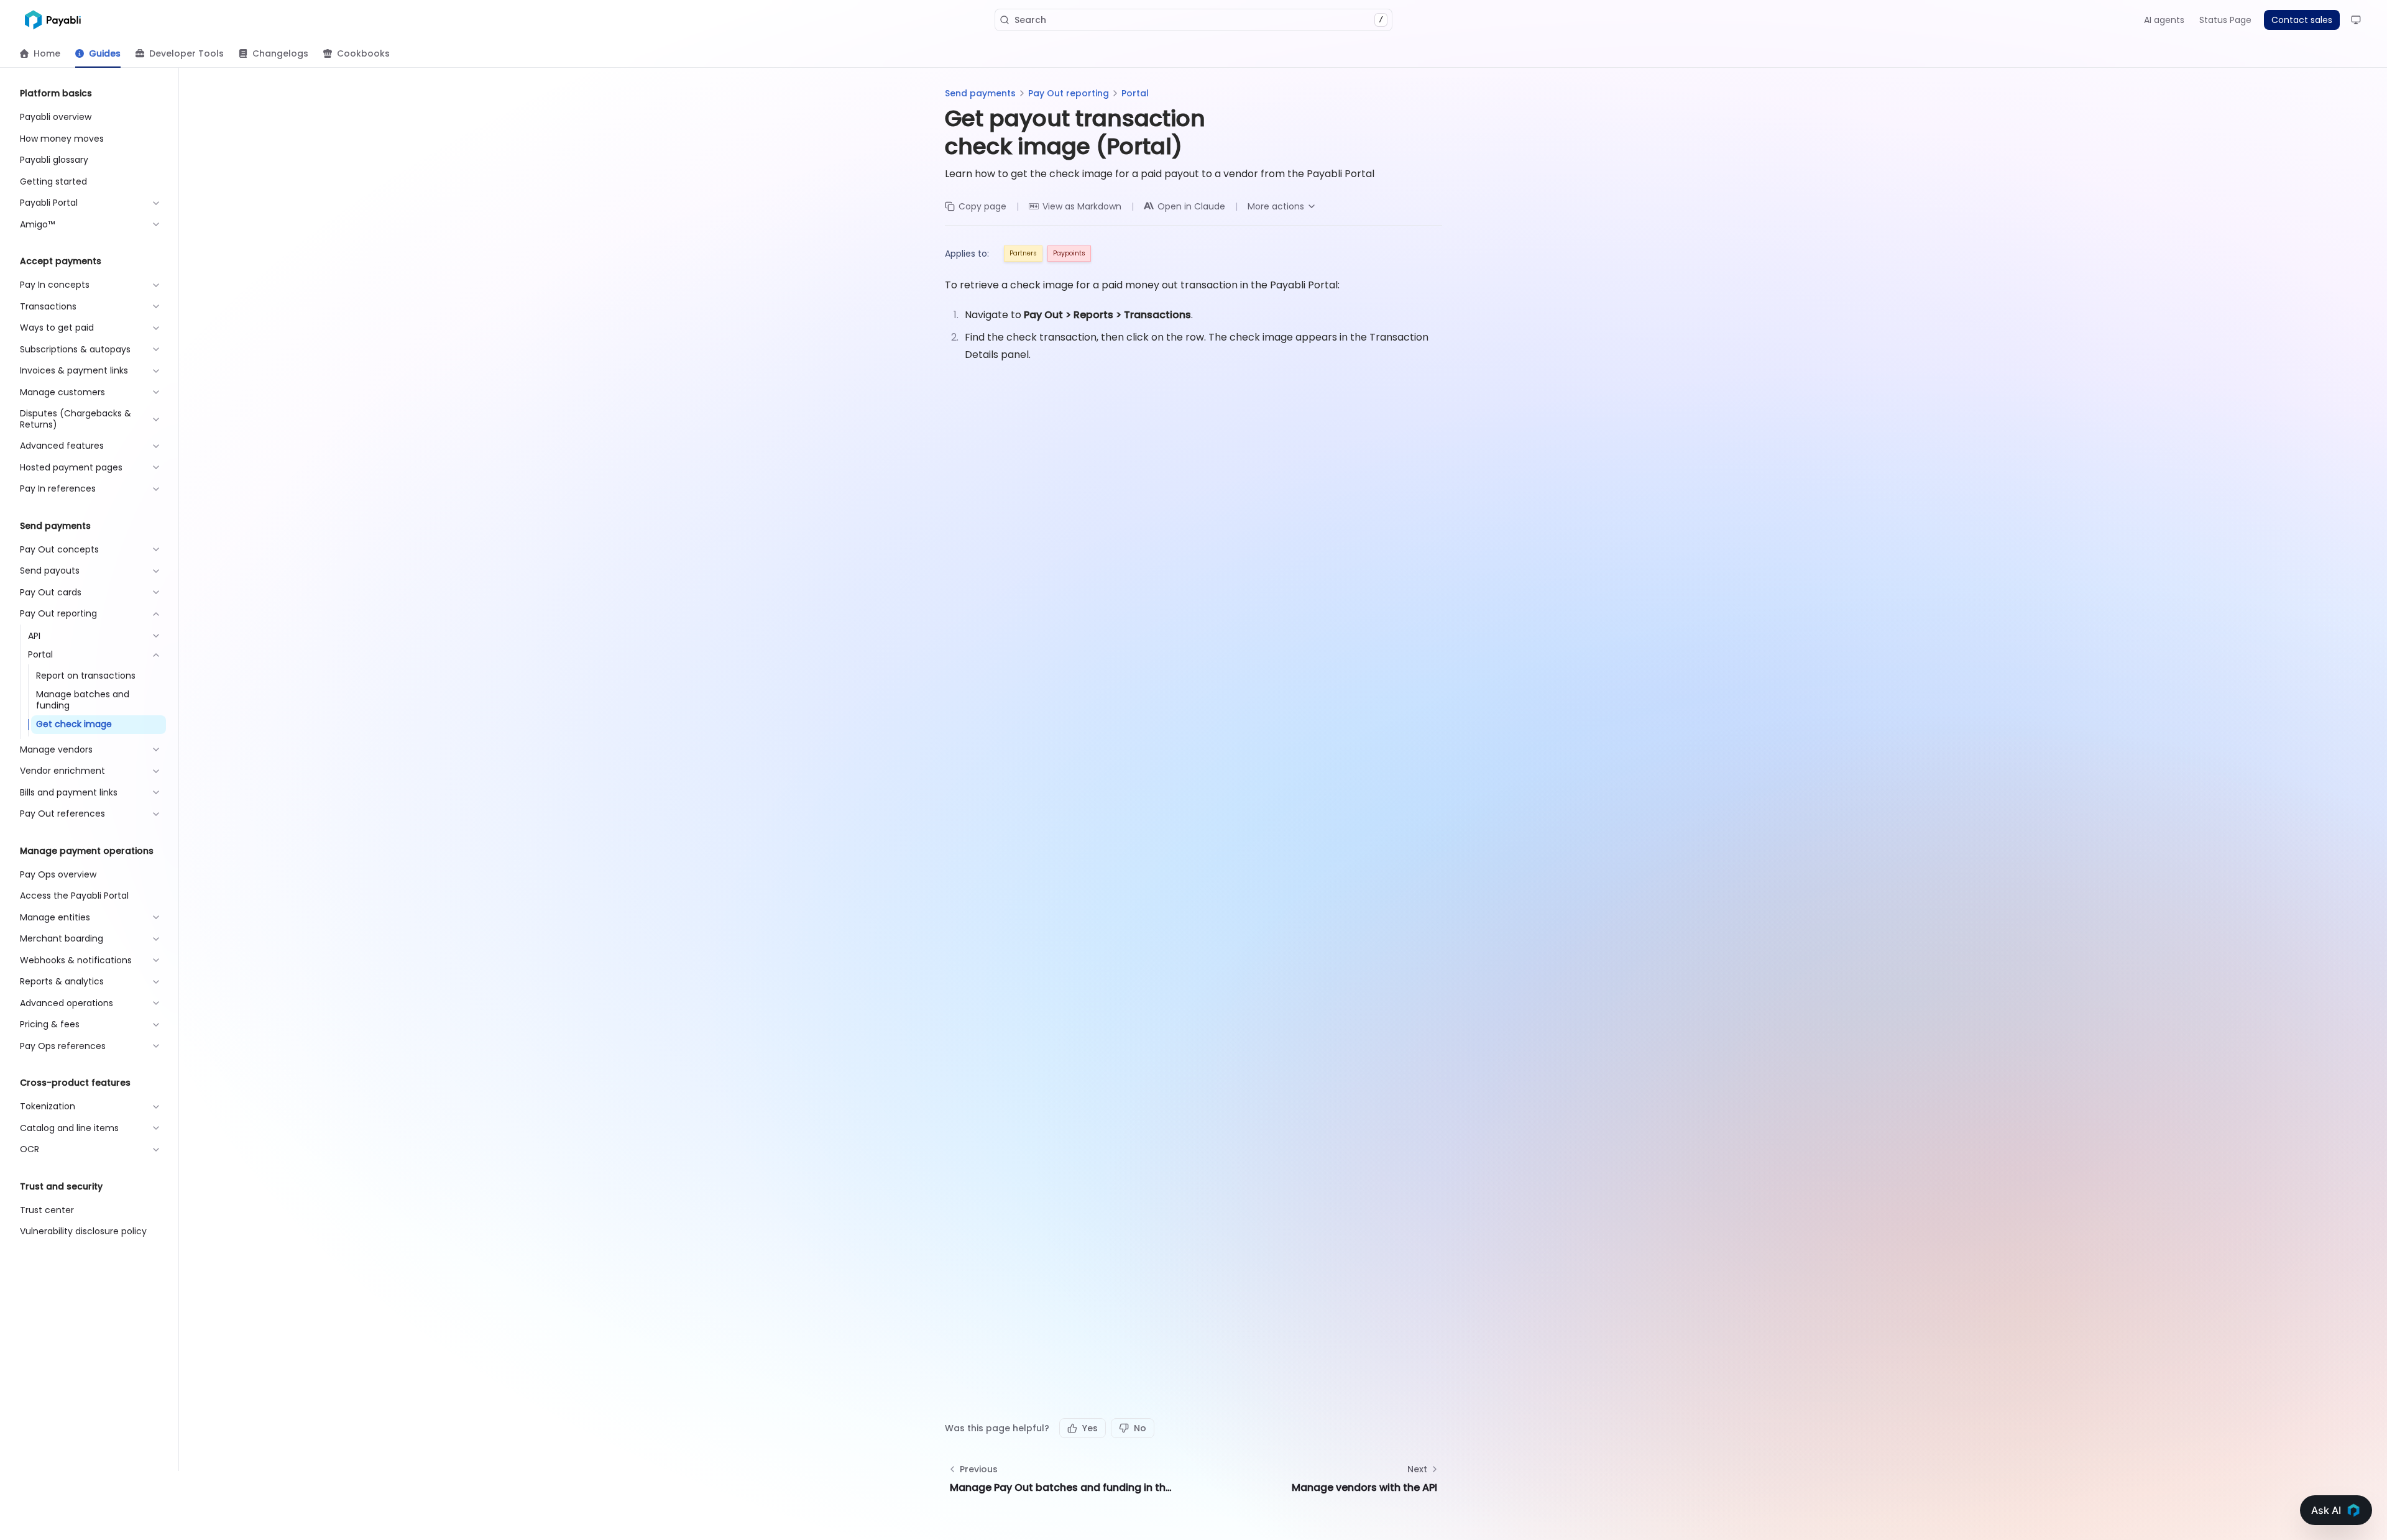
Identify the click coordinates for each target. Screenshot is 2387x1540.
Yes (1090, 1428)
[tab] (40, 53)
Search (1199, 20)
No (1140, 1428)
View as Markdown (1082, 206)
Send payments (980, 93)
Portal (1135, 93)
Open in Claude (1191, 206)
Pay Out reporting (1069, 93)
